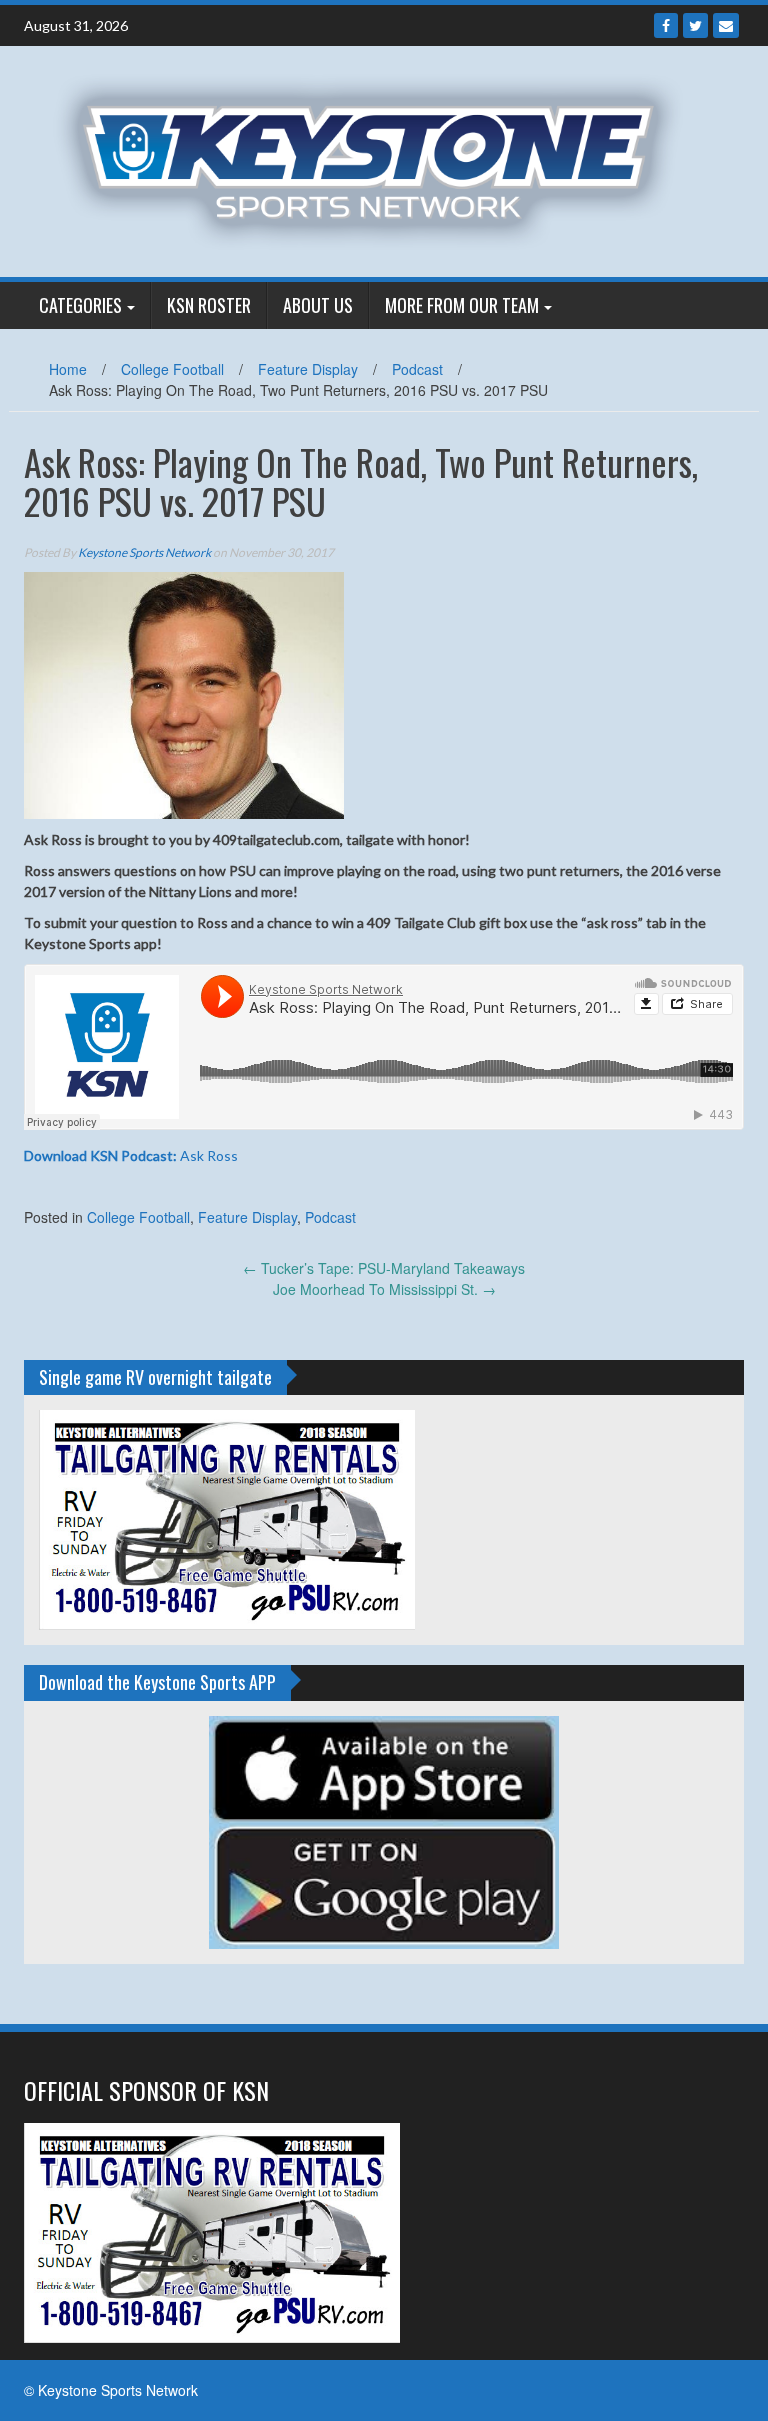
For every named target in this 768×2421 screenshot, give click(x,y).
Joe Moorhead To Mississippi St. (384, 1289)
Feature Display (308, 369)
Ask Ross (131, 1155)
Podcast (417, 369)
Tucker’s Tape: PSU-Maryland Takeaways (384, 1268)
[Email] (726, 25)
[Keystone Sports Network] (376, 159)
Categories (80, 305)
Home (68, 369)
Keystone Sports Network (144, 552)
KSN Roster (209, 305)
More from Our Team (462, 305)
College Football (172, 369)
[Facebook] (666, 25)
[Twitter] (695, 25)
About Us (318, 305)
